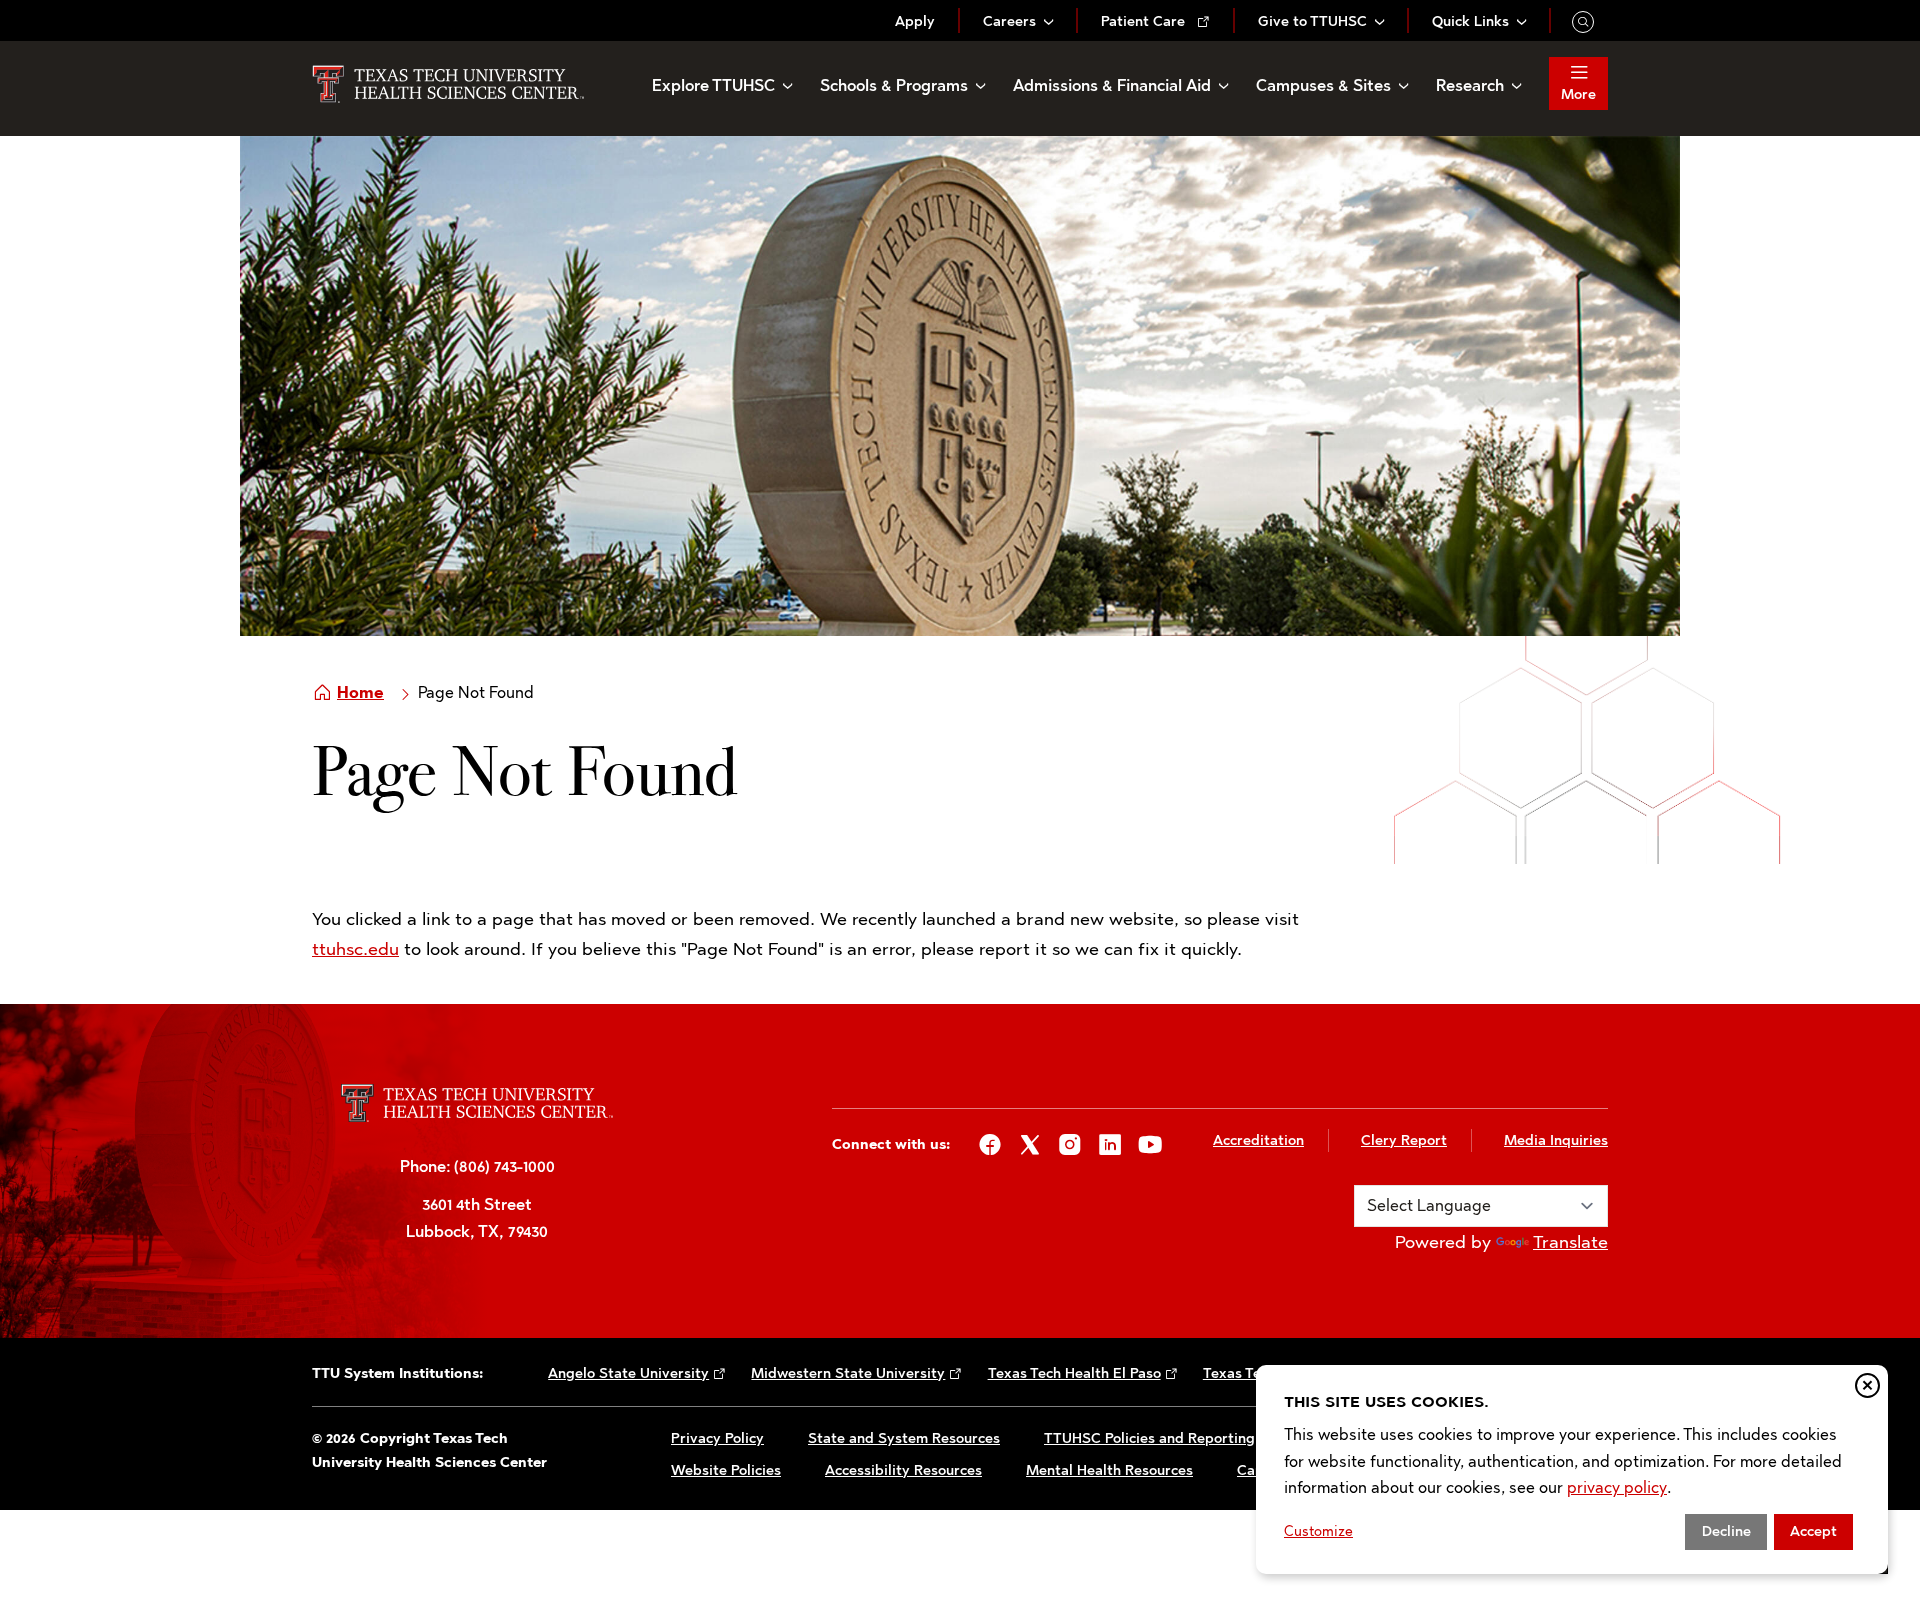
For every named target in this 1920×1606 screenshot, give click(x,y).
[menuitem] (915, 21)
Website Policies (726, 1470)
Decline (1726, 1531)
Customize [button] (1318, 1531)
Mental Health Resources (1109, 1470)
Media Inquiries (1556, 1140)
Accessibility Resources (903, 1470)
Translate (1570, 1242)
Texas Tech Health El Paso (1074, 1373)
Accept (1813, 1531)
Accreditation (1258, 1140)
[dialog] (1572, 1469)
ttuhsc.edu (355, 949)
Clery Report (1404, 1140)
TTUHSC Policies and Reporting (1149, 1438)
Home (360, 692)
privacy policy (1617, 1487)
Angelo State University (628, 1373)
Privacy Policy (717, 1438)
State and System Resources (904, 1438)
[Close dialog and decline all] (1867, 1385)
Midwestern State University (848, 1373)
